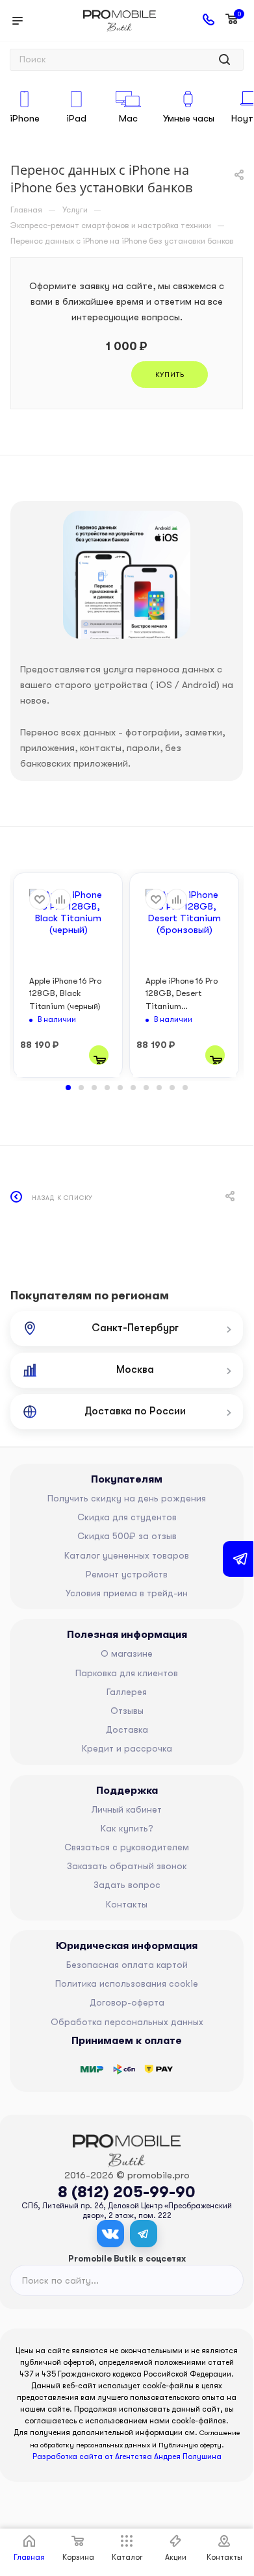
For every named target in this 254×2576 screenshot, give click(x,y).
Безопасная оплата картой (127, 1965)
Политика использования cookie (127, 1983)
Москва (135, 1370)
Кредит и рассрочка (127, 1748)
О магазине (127, 1653)
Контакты (127, 1904)
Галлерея (127, 1692)
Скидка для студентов (127, 1517)
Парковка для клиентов (127, 1673)
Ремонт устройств (127, 1574)
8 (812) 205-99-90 (127, 2192)
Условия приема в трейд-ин (127, 1593)
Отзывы (127, 1711)
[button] (68, 1088)
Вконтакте (110, 2234)
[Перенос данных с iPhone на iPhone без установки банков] (127, 575)
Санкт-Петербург (135, 1328)
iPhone (25, 118)
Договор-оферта (127, 2002)
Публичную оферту (190, 2445)
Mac (128, 118)
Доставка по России (135, 1411)
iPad (76, 118)
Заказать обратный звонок (127, 1866)
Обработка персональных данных (127, 2022)
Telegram (144, 2234)
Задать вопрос (127, 1885)
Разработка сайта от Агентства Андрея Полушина (127, 2456)
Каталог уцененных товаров (127, 1555)
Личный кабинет (127, 1809)
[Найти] (224, 60)
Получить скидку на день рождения (127, 1498)
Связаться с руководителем (127, 1847)
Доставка (127, 1729)
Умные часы (189, 118)
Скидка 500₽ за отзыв (127, 1536)
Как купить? (127, 1828)
